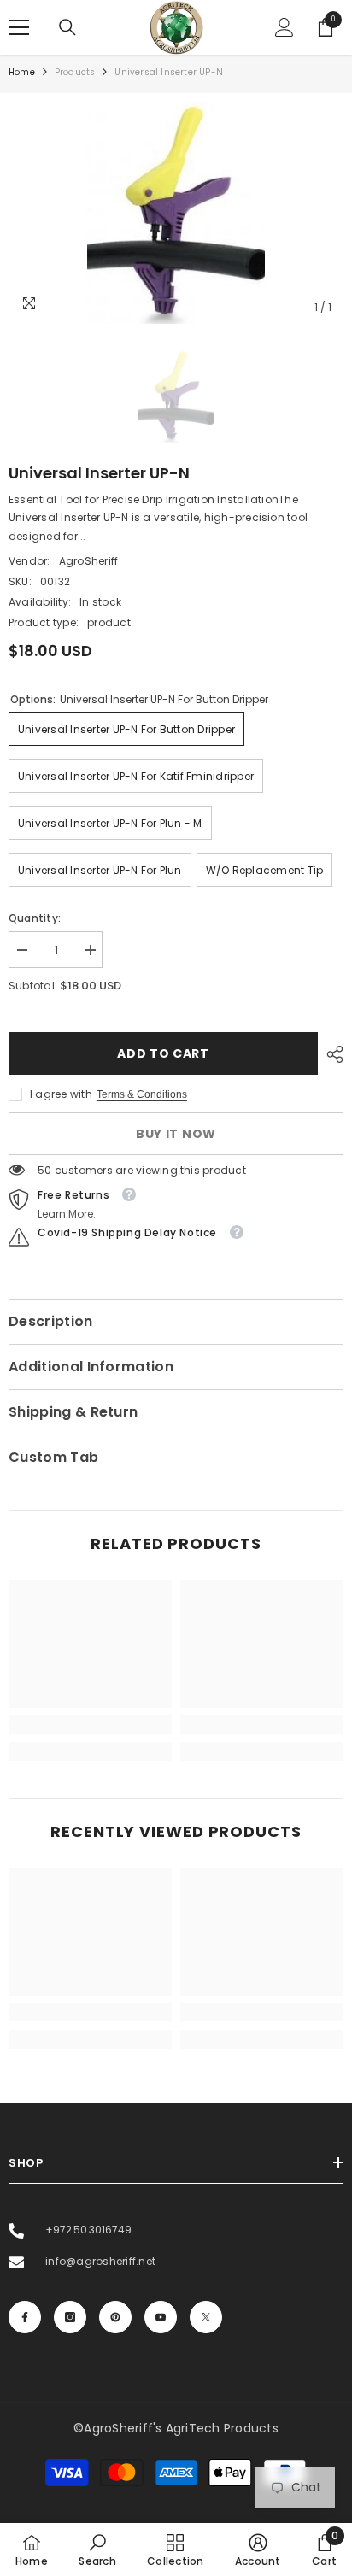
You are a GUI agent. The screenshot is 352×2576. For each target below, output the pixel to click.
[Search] (67, 27)
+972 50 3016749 (87, 2230)
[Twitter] (206, 2317)
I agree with (61, 1094)
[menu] (19, 27)
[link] (90, 1724)
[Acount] (285, 27)
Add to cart (163, 1053)
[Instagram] (70, 2317)
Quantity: (35, 918)
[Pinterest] (115, 2317)
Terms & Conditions (142, 1094)
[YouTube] (161, 2317)
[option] (176, 213)
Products (75, 72)
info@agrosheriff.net (99, 2261)
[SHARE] (331, 1054)
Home (22, 72)
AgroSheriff (89, 561)
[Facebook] (25, 2317)
